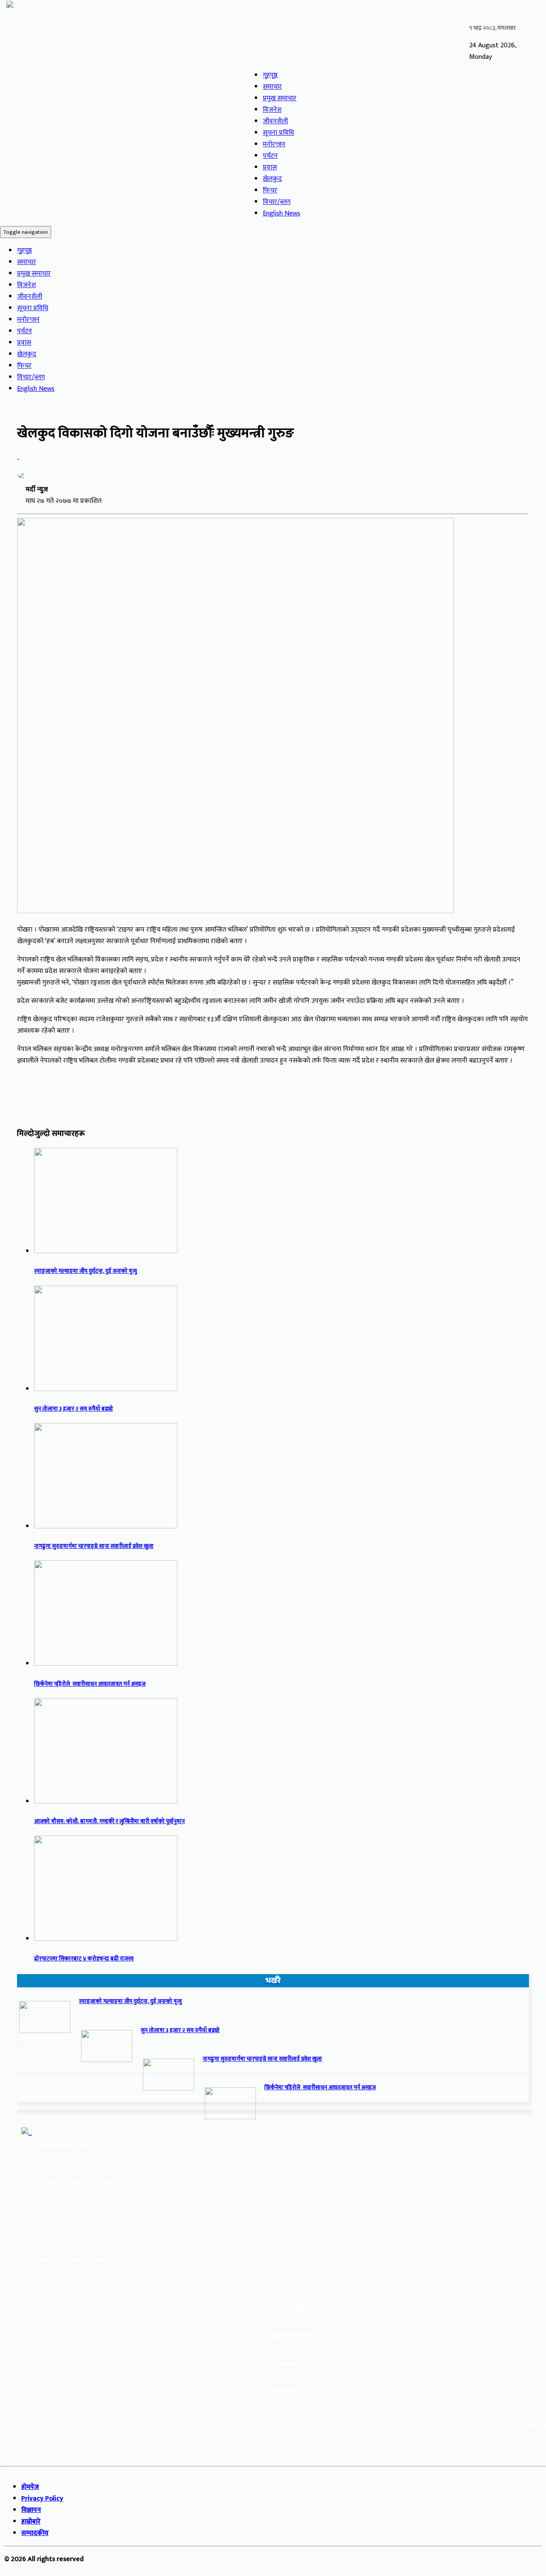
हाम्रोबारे (31, 2522)
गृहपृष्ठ (270, 75)
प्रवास (270, 167)
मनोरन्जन (274, 144)
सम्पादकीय (35, 2533)
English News (282, 213)
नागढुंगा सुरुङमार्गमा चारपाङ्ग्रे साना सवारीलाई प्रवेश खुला (94, 1546)
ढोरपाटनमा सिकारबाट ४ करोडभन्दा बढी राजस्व (84, 1959)
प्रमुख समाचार (280, 98)
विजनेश (272, 110)
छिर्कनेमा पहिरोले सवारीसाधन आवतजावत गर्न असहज (90, 1684)
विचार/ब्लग (277, 202)
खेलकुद (272, 179)
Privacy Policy (42, 2499)
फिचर (270, 190)
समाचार (272, 87)
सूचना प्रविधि (278, 133)
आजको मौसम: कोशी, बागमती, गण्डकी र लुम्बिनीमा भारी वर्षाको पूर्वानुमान (109, 1821)
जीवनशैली (275, 121)
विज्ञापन (31, 2510)
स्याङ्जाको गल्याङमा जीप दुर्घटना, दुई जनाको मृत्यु (86, 1271)
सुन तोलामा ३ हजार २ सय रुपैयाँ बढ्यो (74, 1409)
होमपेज (30, 2487)
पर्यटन (270, 156)
